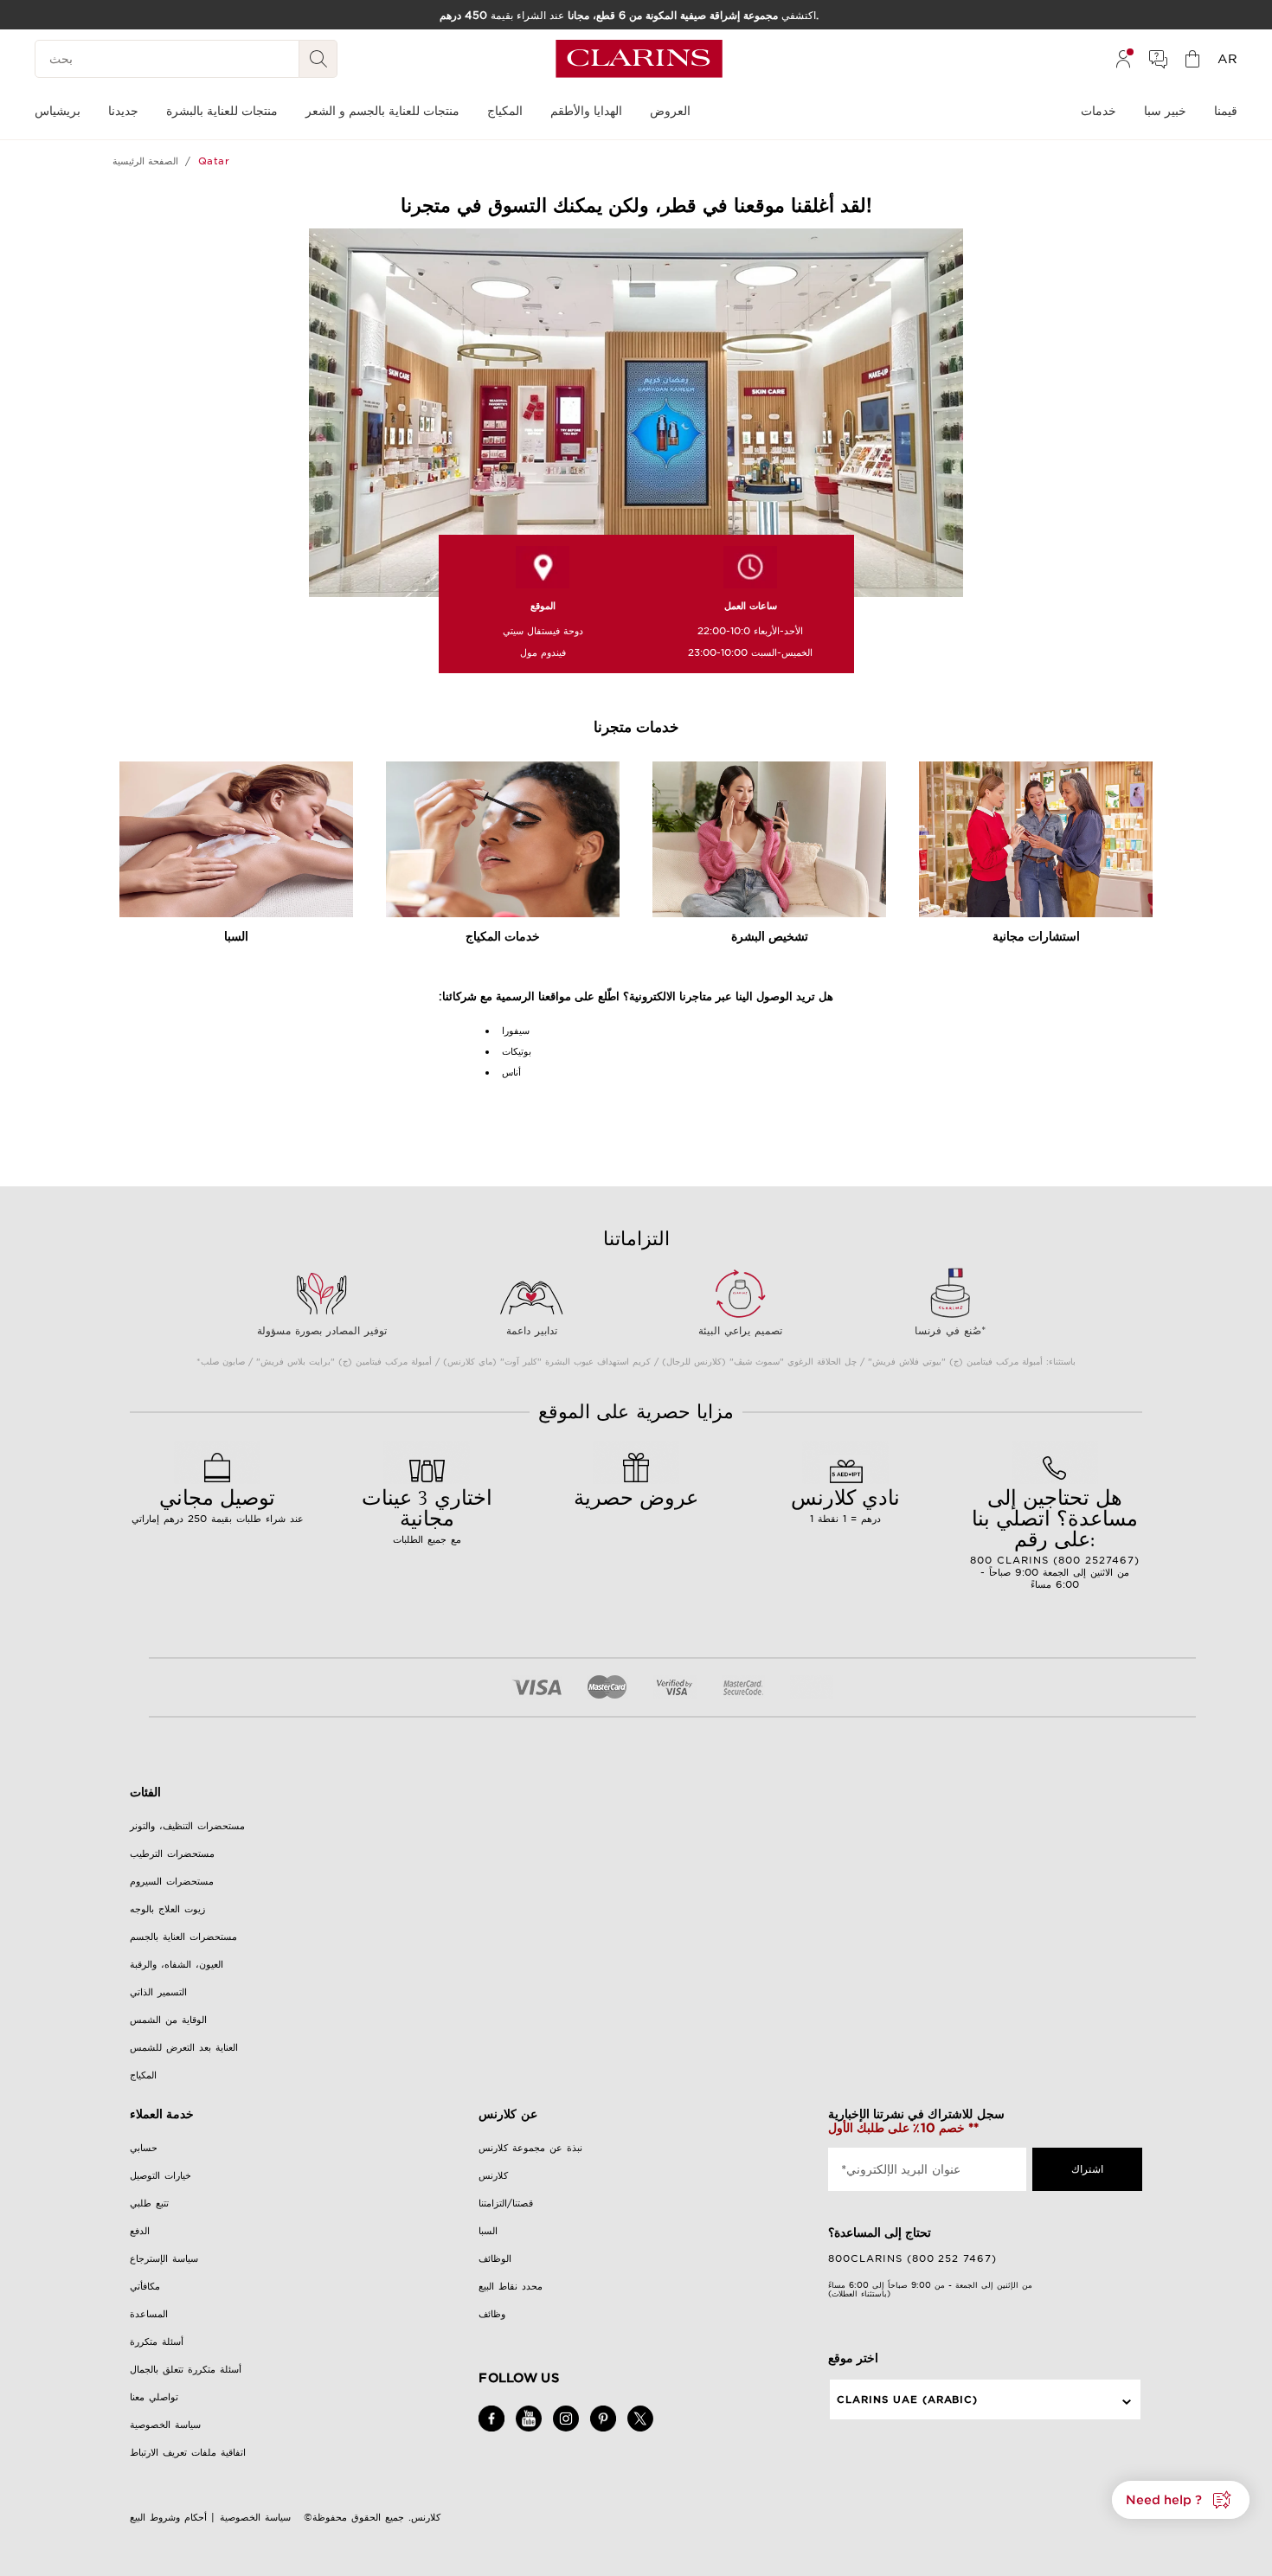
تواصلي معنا (154, 2397)
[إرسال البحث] (318, 59)
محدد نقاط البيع (511, 2286)
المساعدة (149, 2314)
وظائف (492, 2314)
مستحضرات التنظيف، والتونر (187, 1826)
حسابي (144, 2148)
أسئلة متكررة (157, 2342)
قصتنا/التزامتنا (506, 2203)
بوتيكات (517, 1051)
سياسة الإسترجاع (164, 2258)
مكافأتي (145, 2286)
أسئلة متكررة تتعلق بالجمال (186, 2369)
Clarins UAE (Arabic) (908, 2399)
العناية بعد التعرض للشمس (184, 2047)
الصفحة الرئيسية (145, 161)
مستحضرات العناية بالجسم (183, 1937)
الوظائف (495, 2258)
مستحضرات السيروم (172, 1881)
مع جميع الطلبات (427, 1514)
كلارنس (493, 2175)
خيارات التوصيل (161, 2175)
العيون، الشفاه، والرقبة (177, 1964)
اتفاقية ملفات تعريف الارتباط (188, 2452)
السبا (488, 2231)
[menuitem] (1123, 59)
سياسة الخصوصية (165, 2425)
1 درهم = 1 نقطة (845, 1504)
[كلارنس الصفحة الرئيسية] (639, 59)
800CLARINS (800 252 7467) (913, 2258)
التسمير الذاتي (158, 1992)
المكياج (143, 2075)
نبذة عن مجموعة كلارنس (530, 2148)
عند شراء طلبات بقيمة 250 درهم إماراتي (218, 1504)
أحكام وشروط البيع (168, 2517)
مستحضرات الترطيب (172, 1853)
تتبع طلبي (149, 2203)
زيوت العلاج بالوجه (167, 1909)
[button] (1181, 2500)
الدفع (140, 2231)
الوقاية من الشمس (168, 2020)
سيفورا (516, 1031)
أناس (511, 1072)
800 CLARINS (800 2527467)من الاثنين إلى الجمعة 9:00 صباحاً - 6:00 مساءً (1055, 1537)
